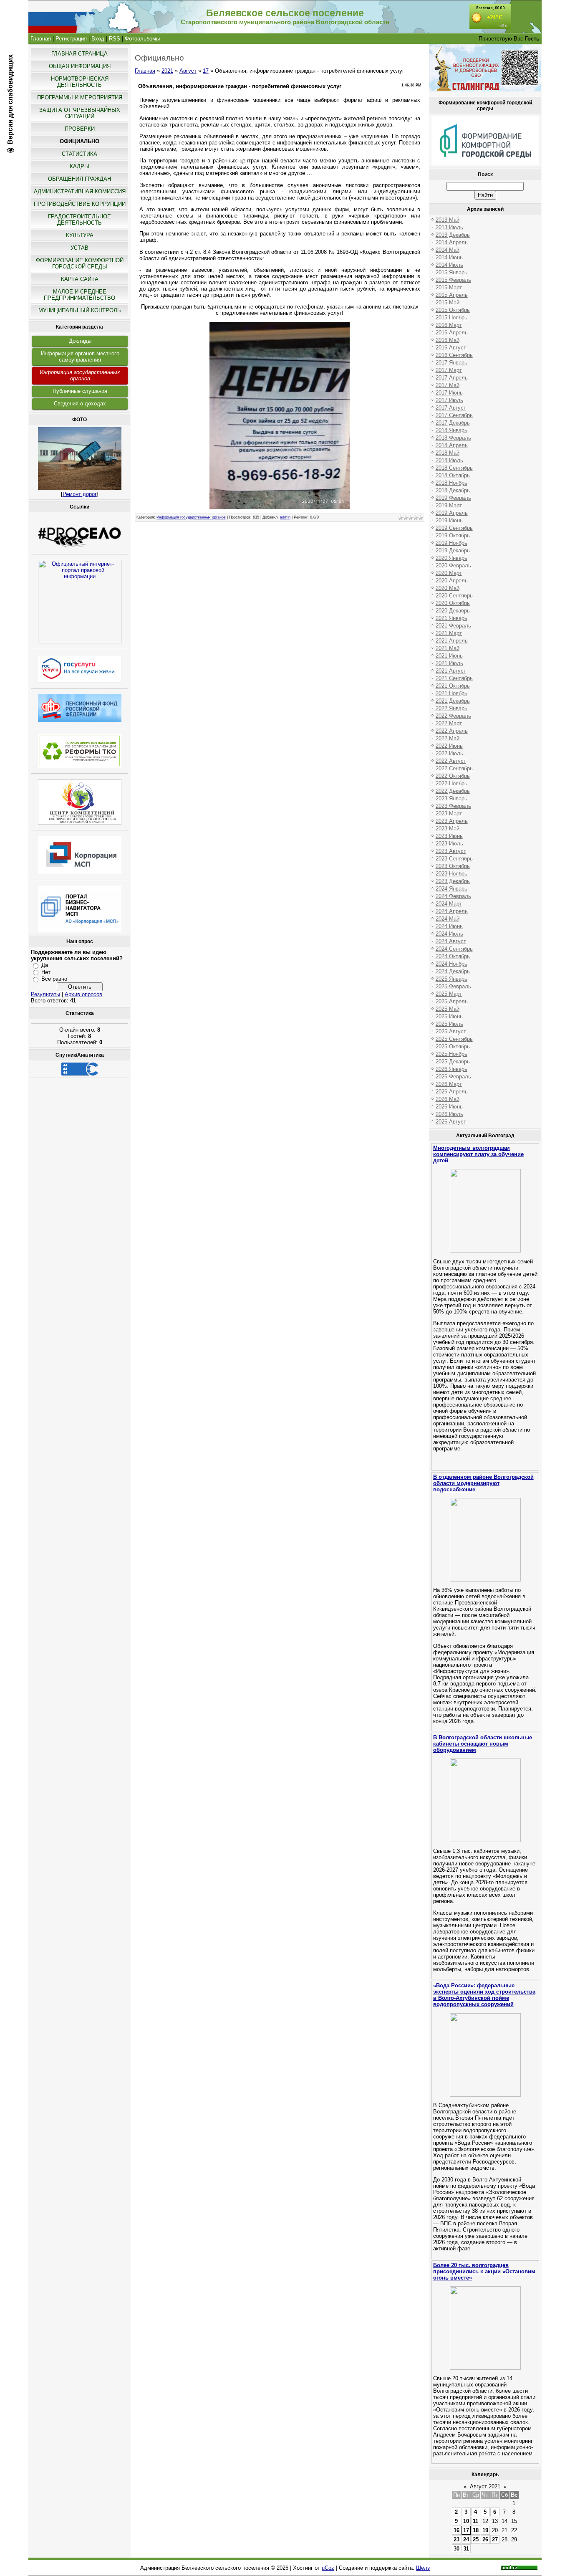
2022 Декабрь (453, 791)
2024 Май (448, 919)
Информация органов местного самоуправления (80, 357)
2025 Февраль (453, 986)
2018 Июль (449, 460)
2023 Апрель (452, 821)
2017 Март (449, 370)
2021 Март (449, 633)
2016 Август (451, 348)
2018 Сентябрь (454, 468)
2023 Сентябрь (454, 859)
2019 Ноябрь (451, 543)
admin (285, 517)
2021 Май (448, 648)
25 (476, 2539)
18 (476, 2530)
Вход (98, 39)
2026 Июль (449, 1114)
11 (475, 2521)
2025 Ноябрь (451, 1054)
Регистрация (71, 39)
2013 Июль (449, 227)
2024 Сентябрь (454, 949)
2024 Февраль (453, 896)
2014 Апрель (452, 242)
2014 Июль (449, 265)
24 (466, 2539)
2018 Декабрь (453, 490)
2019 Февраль (453, 498)
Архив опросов (83, 994)
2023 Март (449, 814)
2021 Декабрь (453, 701)
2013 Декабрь (453, 235)
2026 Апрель (452, 1092)
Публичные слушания (80, 391)
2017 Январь (451, 363)
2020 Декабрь (453, 611)
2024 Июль (449, 934)
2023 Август (451, 851)
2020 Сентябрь (454, 596)
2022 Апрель (452, 731)
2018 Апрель (452, 445)
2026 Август (451, 1122)
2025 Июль (449, 1024)
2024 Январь (451, 889)
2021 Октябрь (453, 686)
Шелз (423, 2568)
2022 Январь (451, 708)
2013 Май (448, 220)
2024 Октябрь (453, 956)
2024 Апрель (452, 911)
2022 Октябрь (453, 776)
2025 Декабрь (453, 1062)
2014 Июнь (449, 257)
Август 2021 (485, 2486)
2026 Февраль (453, 1077)
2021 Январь (451, 618)
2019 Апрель (452, 513)
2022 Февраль (453, 716)
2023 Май (448, 829)
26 (485, 2539)
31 (466, 2549)
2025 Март (449, 994)
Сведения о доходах (80, 404)
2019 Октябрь (453, 535)
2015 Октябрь (453, 310)
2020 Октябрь (453, 603)
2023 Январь (451, 798)
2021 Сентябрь (454, 678)
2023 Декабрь (453, 881)
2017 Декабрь (453, 423)
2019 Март (449, 505)
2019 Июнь (449, 520)
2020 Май (448, 588)
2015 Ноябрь (451, 318)
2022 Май (448, 738)
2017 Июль (449, 400)
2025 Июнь (449, 1016)
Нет (46, 972)
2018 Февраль (453, 438)
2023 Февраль (453, 806)
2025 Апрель (452, 1001)
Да (45, 965)
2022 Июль (449, 753)
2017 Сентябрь (454, 415)
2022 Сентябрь (454, 768)
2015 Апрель (452, 295)
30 (457, 2549)
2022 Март (449, 723)
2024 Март (449, 904)
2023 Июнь (449, 836)
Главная (41, 39)
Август (188, 71)
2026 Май (448, 1099)
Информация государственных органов (80, 375)
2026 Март (449, 1084)
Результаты (45, 994)
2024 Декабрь (453, 971)
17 (206, 71)
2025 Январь (451, 979)
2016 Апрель (452, 333)
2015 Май (448, 302)
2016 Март (449, 325)
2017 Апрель (452, 378)
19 (485, 2530)
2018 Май (448, 453)
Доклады (80, 341)
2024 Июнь (449, 926)
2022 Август (451, 761)
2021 (167, 71)
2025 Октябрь (453, 1046)
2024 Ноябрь (451, 964)
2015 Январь (451, 272)
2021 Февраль (453, 626)
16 (457, 2530)
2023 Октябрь (453, 866)
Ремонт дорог (80, 494)
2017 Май (448, 385)
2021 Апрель (452, 641)
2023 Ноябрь (451, 874)
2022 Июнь (449, 746)
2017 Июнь (449, 393)
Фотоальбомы (142, 39)
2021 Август (451, 671)
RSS (115, 39)
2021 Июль (449, 663)
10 (466, 2521)
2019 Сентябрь (454, 528)
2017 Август (451, 408)
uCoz (328, 2568)
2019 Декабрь (453, 550)
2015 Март (449, 287)
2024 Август (451, 941)
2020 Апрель (452, 581)
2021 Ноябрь (451, 693)
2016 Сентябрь (454, 355)
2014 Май (448, 250)
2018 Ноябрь (451, 483)
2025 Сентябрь (454, 1039)
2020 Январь (451, 558)
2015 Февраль (453, 280)
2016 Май (448, 340)
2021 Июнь (449, 656)
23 (457, 2539)
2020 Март (449, 573)
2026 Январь (451, 1069)
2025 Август (451, 1031)
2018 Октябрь (453, 475)
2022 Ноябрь (451, 783)
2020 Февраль (453, 566)
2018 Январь (451, 430)
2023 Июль (449, 844)
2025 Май (448, 1009)
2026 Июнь (449, 1107)
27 (495, 2539)
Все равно (54, 979)
